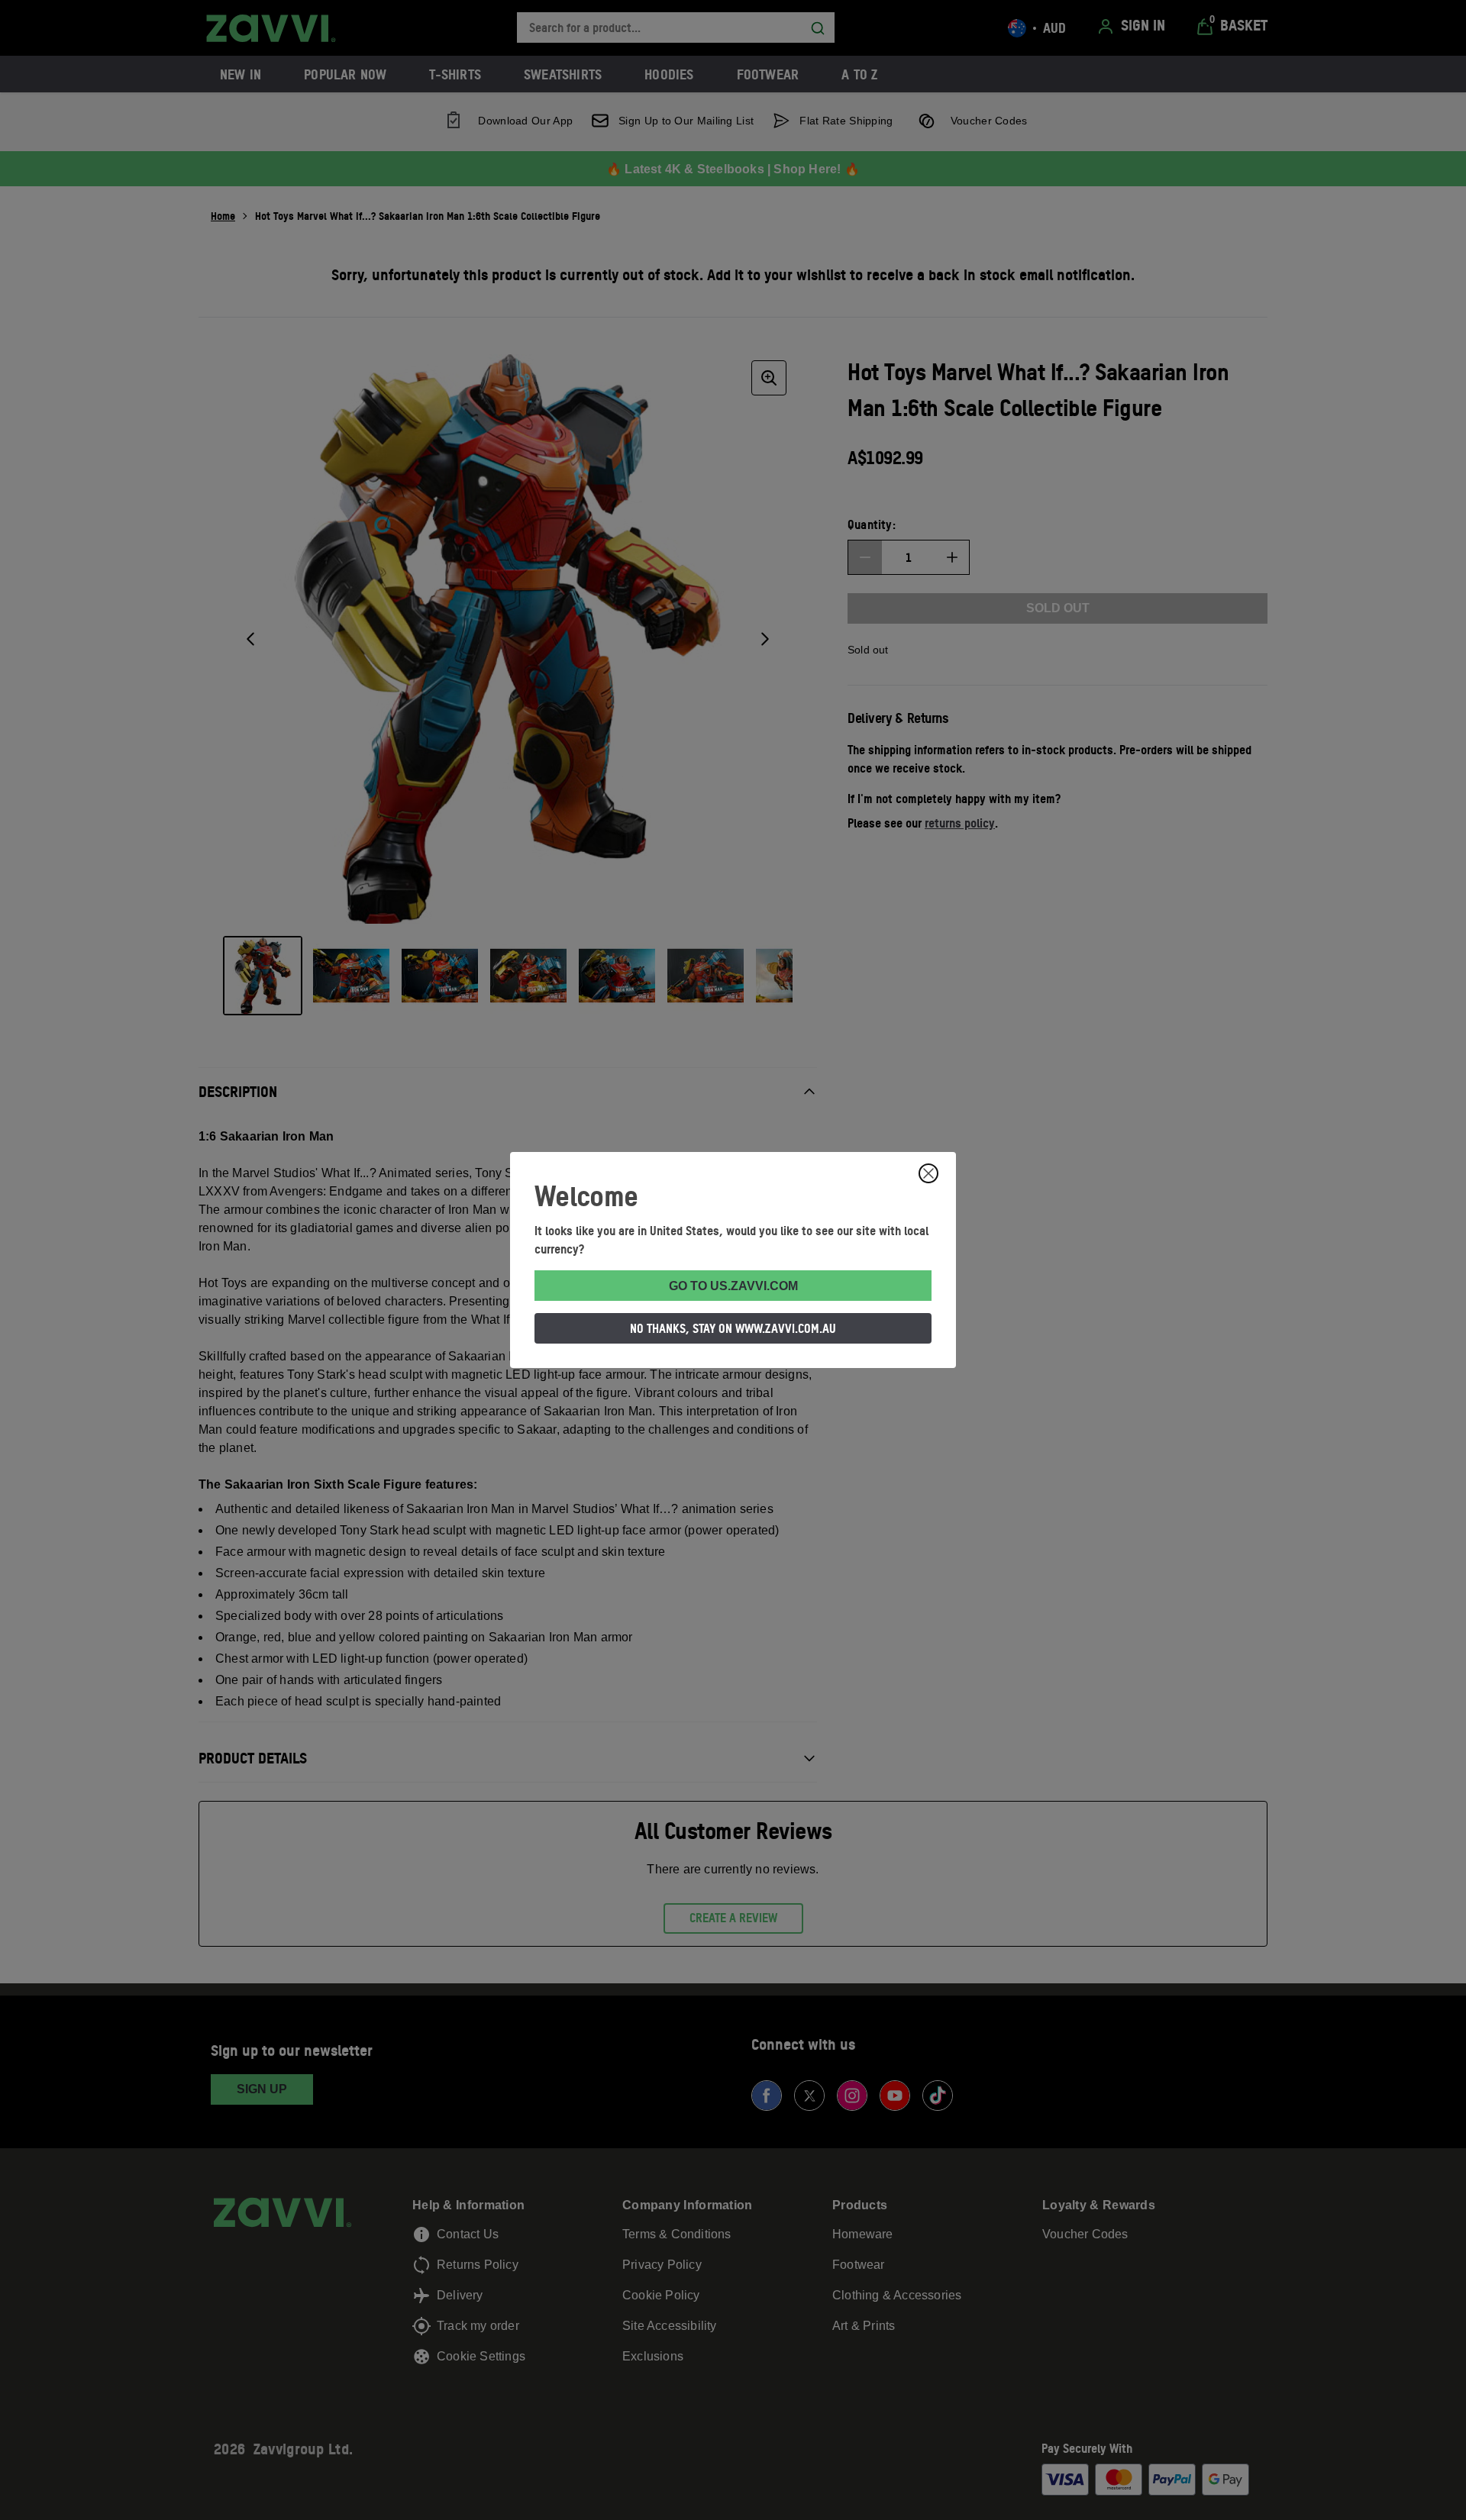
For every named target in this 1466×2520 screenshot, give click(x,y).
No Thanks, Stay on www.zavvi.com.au (733, 1328)
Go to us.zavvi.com (733, 1286)
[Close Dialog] (928, 1173)
